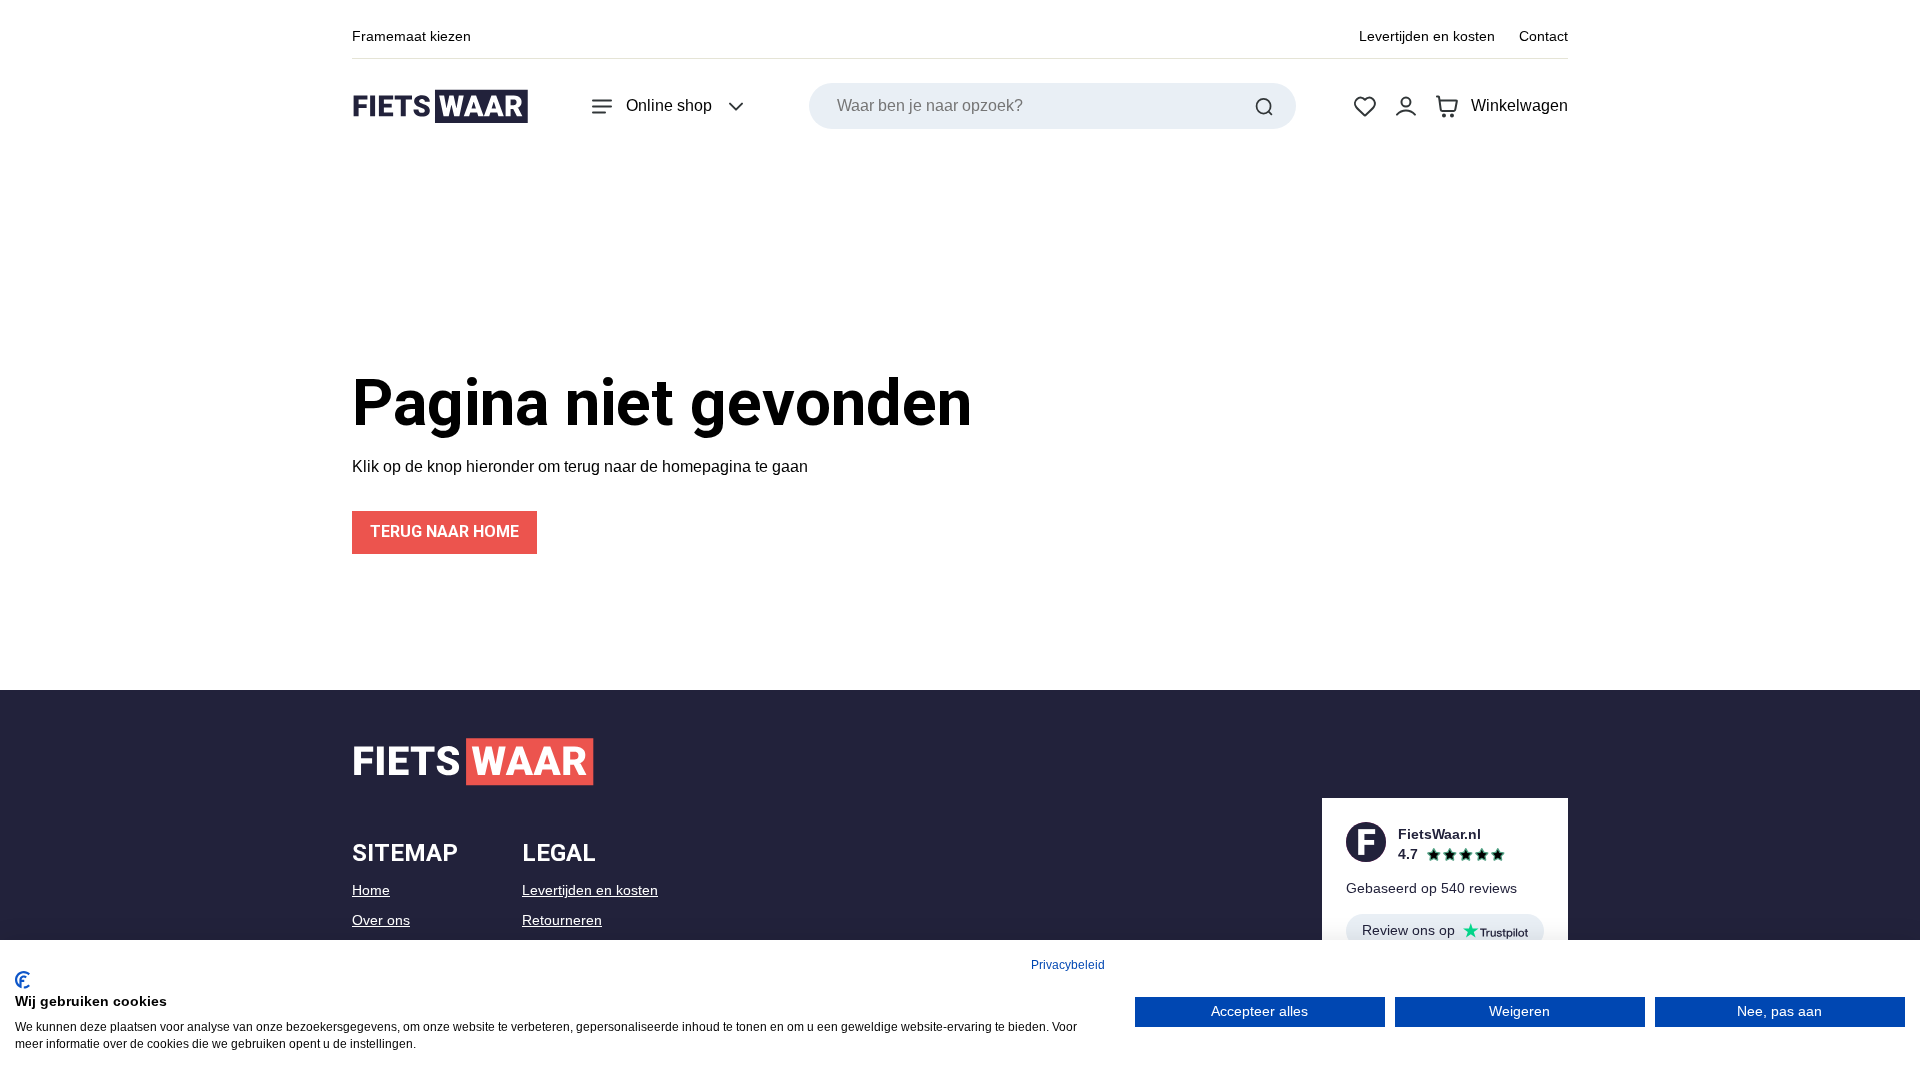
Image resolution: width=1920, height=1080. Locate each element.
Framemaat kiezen (411, 36)
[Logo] (440, 106)
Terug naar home (444, 531)
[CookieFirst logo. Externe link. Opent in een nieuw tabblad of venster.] (22, 980)
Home (371, 890)
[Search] (1264, 106)
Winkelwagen (1519, 105)
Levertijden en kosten (1427, 36)
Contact (1543, 36)
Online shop (669, 105)
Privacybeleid (1068, 965)
